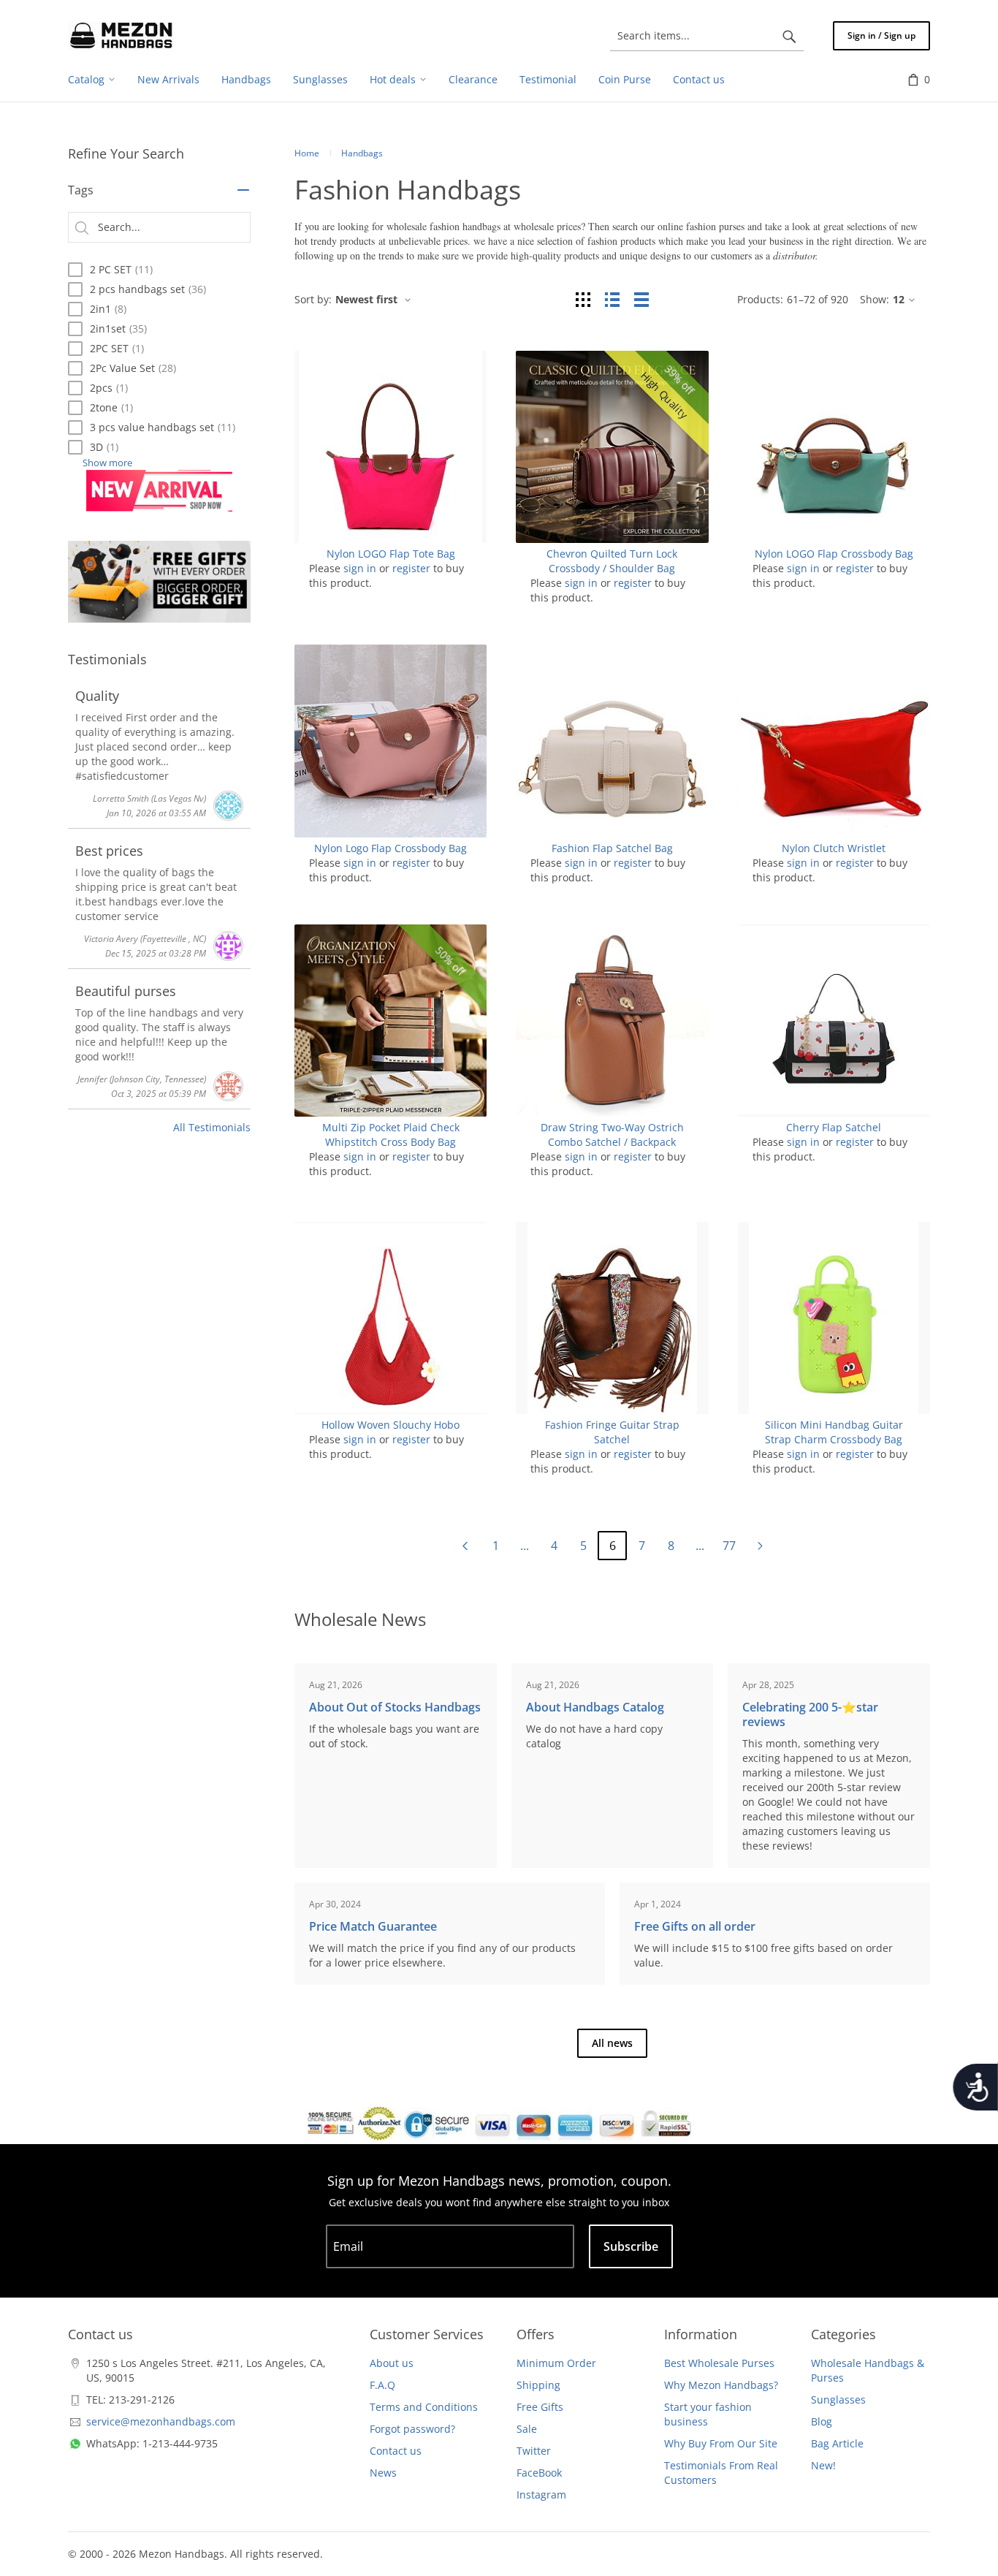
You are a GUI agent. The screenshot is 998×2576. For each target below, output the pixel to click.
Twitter (534, 2451)
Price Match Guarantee (373, 1926)
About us (392, 2363)
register (411, 568)
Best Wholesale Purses (719, 2363)
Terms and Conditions (424, 2407)
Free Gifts (540, 2407)
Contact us (396, 2451)
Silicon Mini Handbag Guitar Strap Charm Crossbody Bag (834, 1432)
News (383, 2473)
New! (823, 2465)
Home (307, 153)
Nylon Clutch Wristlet (834, 848)
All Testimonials (212, 1127)
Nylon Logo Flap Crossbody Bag (391, 848)
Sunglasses (838, 2400)
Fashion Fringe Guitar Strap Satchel (612, 1432)
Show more (107, 463)
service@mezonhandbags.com (161, 2421)
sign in (360, 568)
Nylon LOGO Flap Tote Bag (391, 554)
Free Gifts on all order (695, 1926)
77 (729, 1546)
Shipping (538, 2385)
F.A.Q (382, 2385)
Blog (822, 2421)
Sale (527, 2429)
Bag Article (837, 2443)
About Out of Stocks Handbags (395, 1707)
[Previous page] (465, 1546)
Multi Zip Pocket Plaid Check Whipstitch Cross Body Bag (391, 1135)
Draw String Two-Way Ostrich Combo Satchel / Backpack (612, 1135)
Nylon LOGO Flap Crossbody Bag (834, 554)
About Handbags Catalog (595, 1707)
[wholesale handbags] (121, 36)
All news (612, 2043)
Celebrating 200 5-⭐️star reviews (810, 1714)
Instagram (541, 2495)
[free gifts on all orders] (159, 582)
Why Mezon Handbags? (721, 2385)
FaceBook (539, 2473)
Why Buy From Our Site (721, 2443)
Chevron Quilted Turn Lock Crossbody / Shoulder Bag (612, 561)
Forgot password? (412, 2429)
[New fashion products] (159, 491)
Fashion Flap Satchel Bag (612, 848)
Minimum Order (556, 2363)
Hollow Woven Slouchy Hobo (391, 1425)
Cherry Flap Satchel (834, 1127)
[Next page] (760, 1546)
